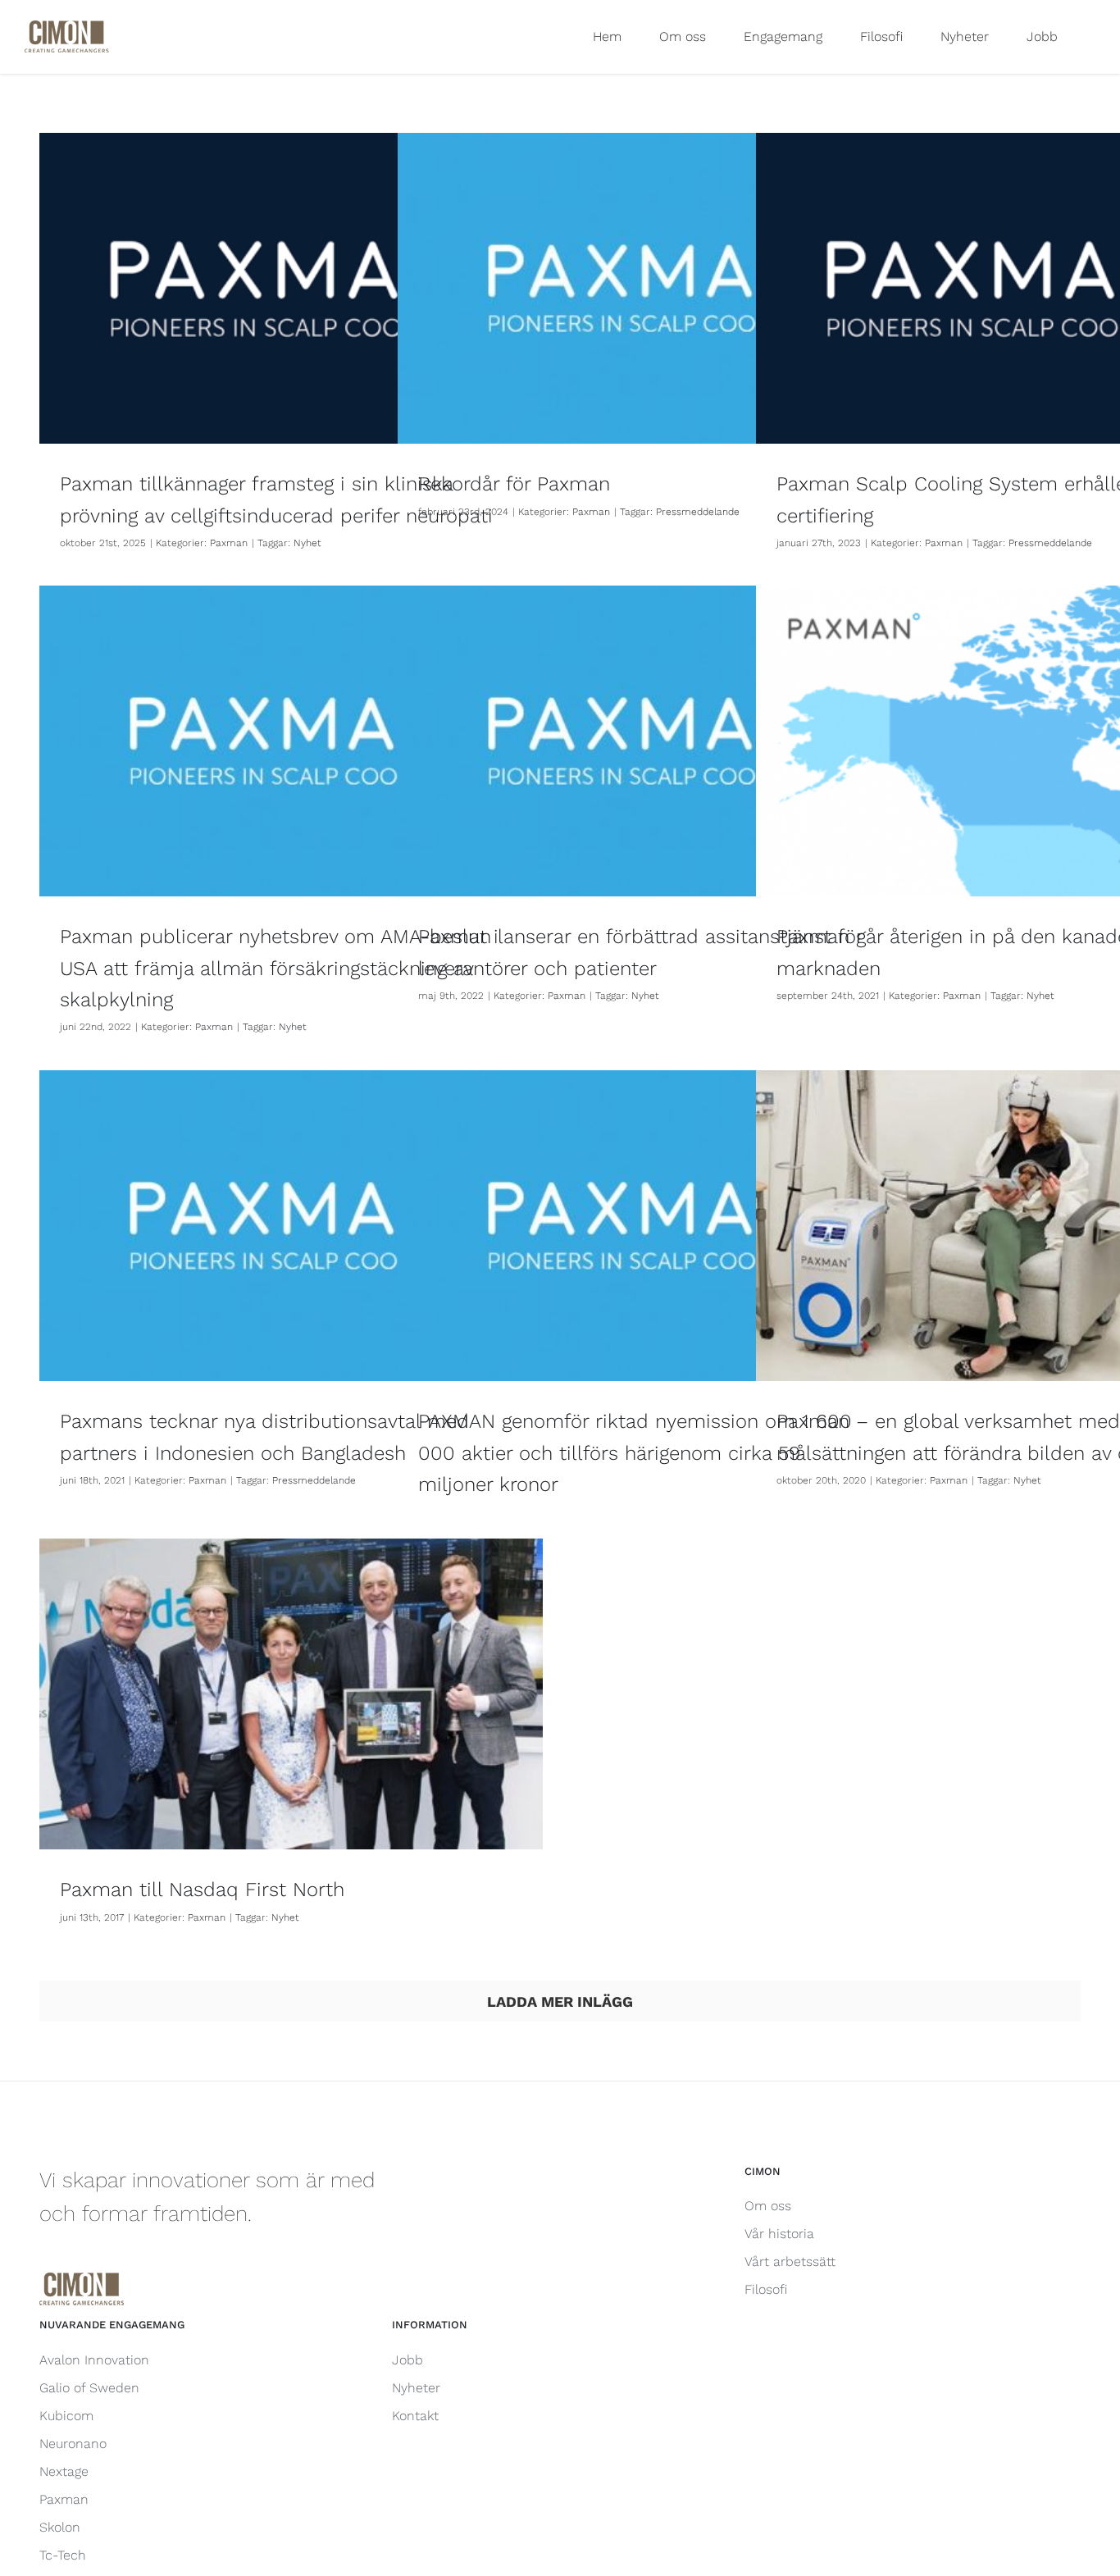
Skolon (60, 2527)
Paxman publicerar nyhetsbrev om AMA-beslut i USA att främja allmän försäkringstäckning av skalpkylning (279, 968)
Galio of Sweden (89, 2388)
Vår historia (779, 2234)
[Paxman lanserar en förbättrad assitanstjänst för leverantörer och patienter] (649, 741)
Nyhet (307, 543)
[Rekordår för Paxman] (649, 288)
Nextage (64, 2471)
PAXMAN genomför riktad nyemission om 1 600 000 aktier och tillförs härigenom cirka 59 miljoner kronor (635, 1453)
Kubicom (66, 2416)
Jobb (407, 2360)
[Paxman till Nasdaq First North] (291, 1694)
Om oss (768, 2206)
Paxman (229, 543)
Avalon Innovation (94, 2360)
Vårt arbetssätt (790, 2261)
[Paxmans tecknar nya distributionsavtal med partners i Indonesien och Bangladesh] (291, 1226)
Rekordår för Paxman (514, 484)
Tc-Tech (63, 2555)
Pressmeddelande (698, 512)
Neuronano (73, 2444)
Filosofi (766, 2289)
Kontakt (415, 2416)
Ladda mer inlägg (560, 2002)
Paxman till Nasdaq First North (202, 1890)
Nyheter (416, 2388)
